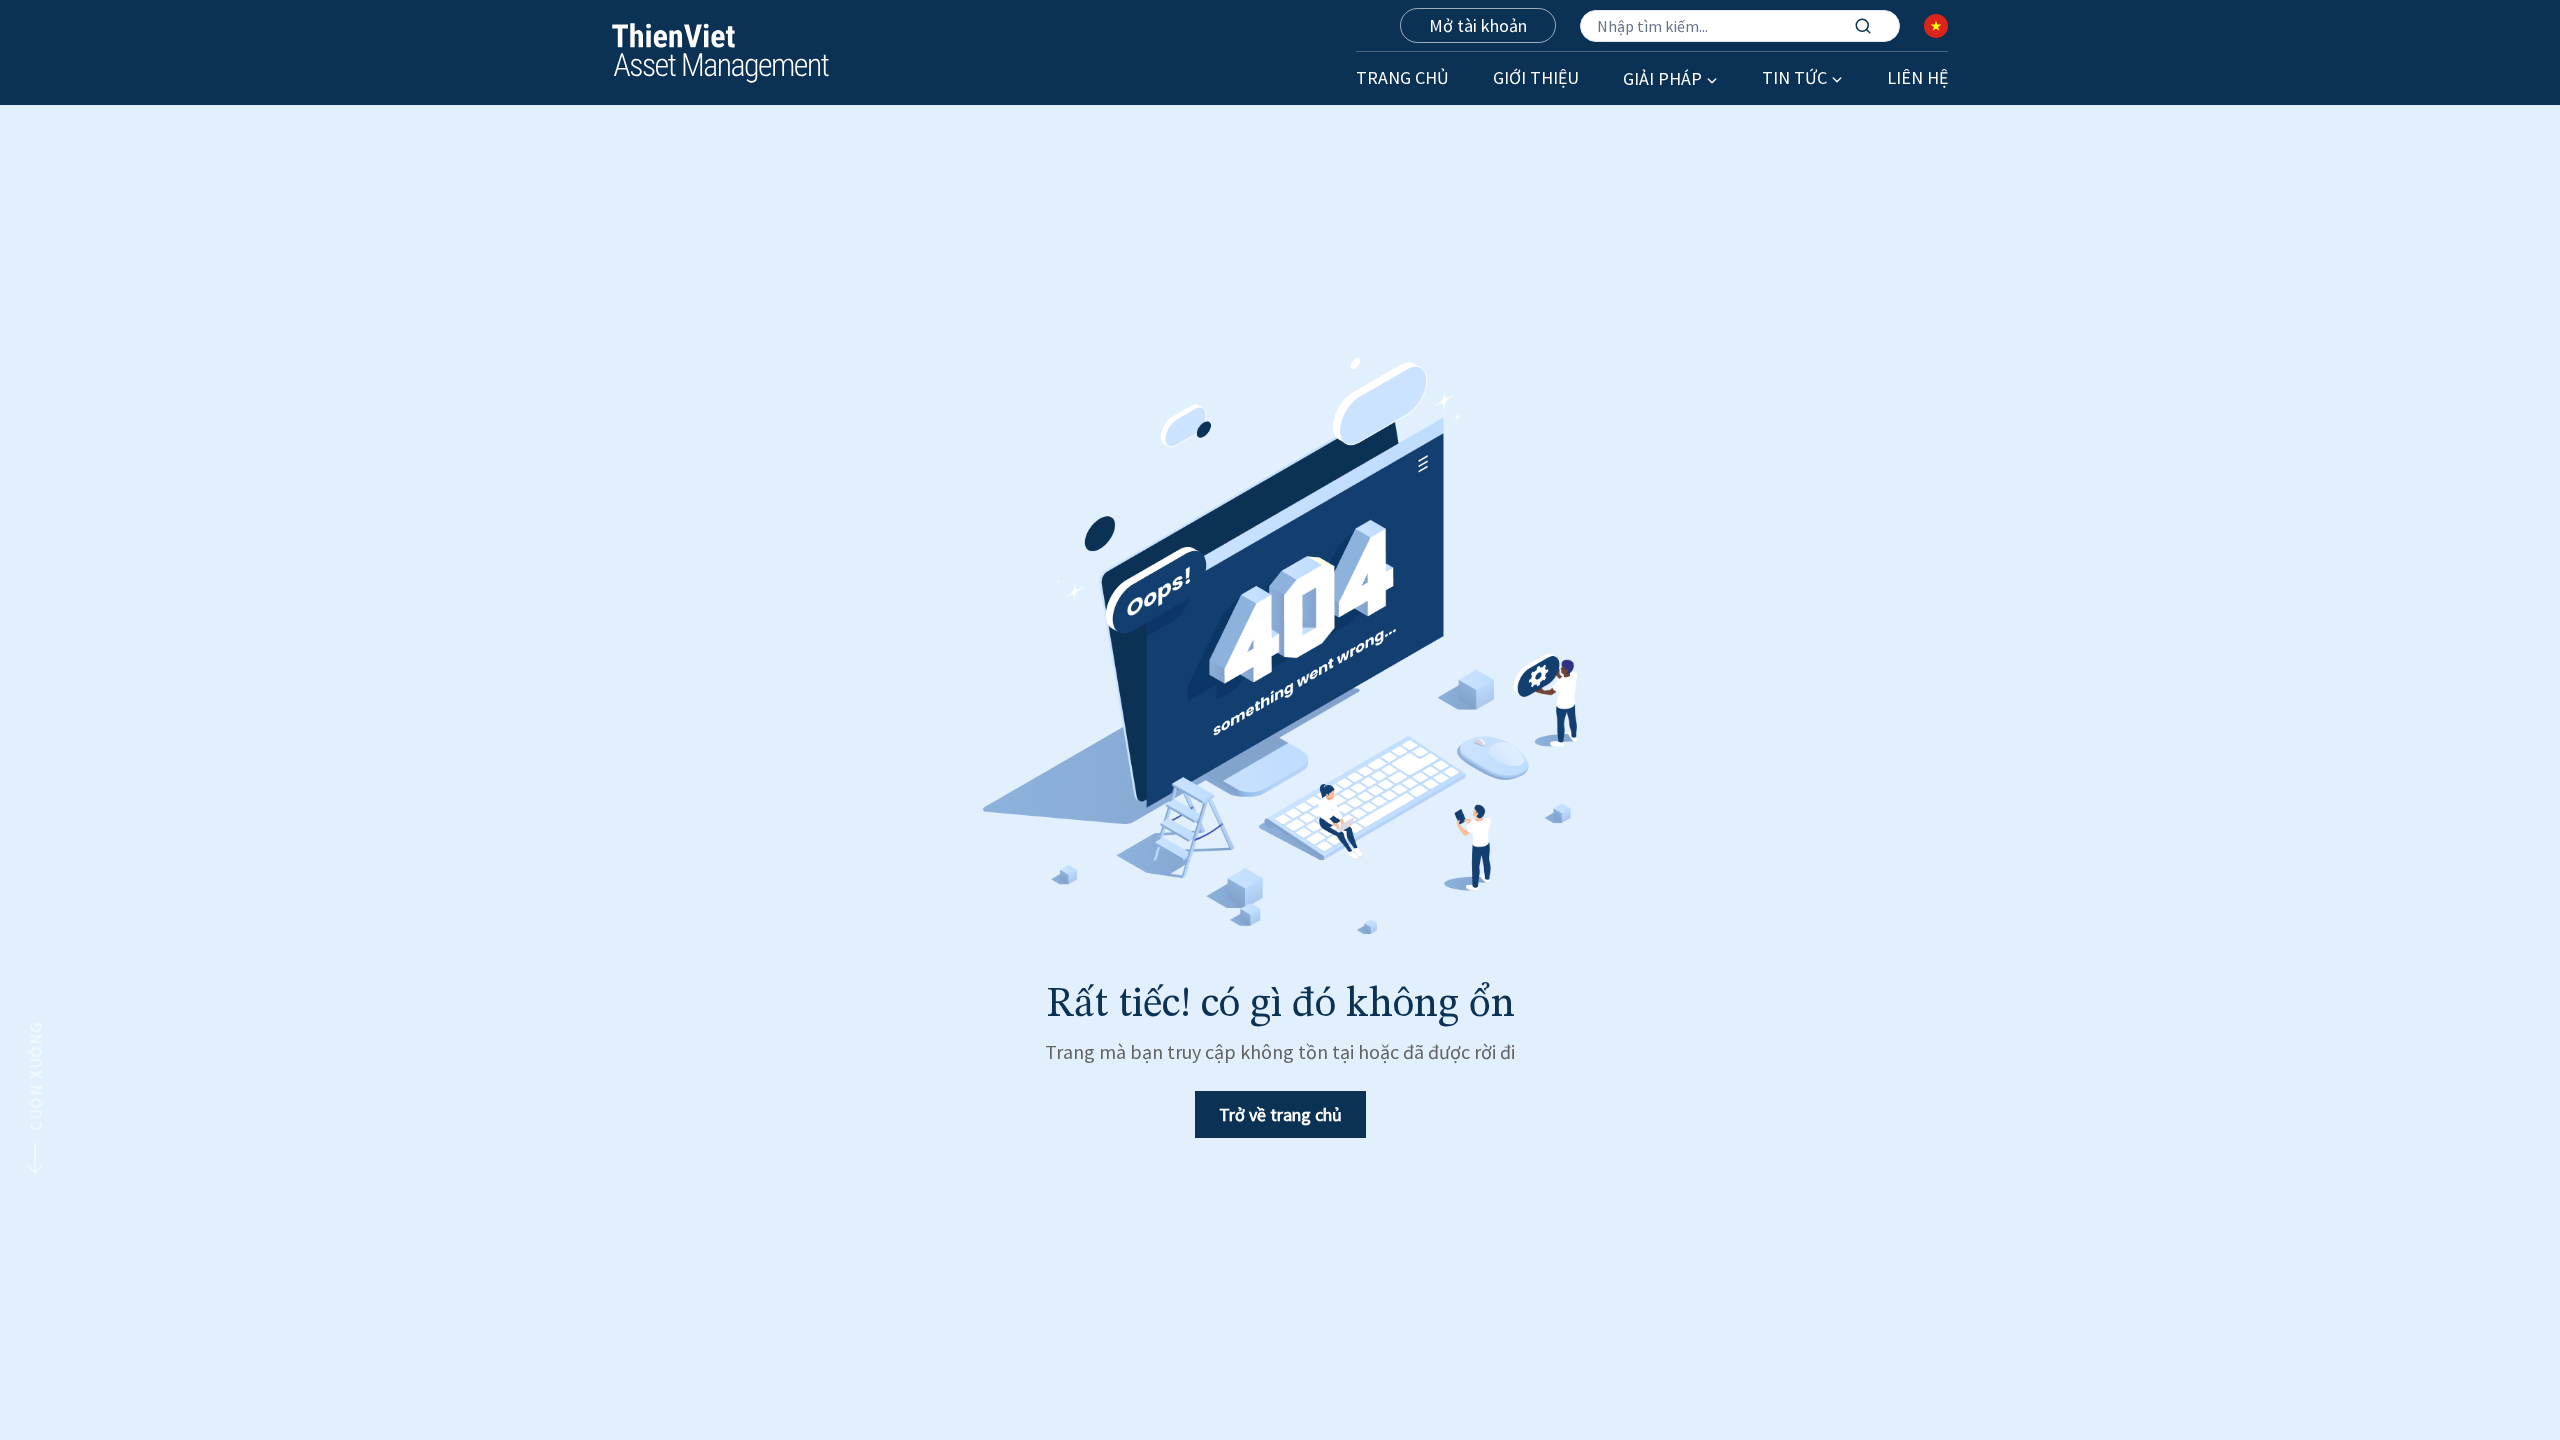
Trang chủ (1402, 77)
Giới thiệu (1536, 77)
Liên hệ (1917, 77)
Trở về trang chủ (1280, 1114)
